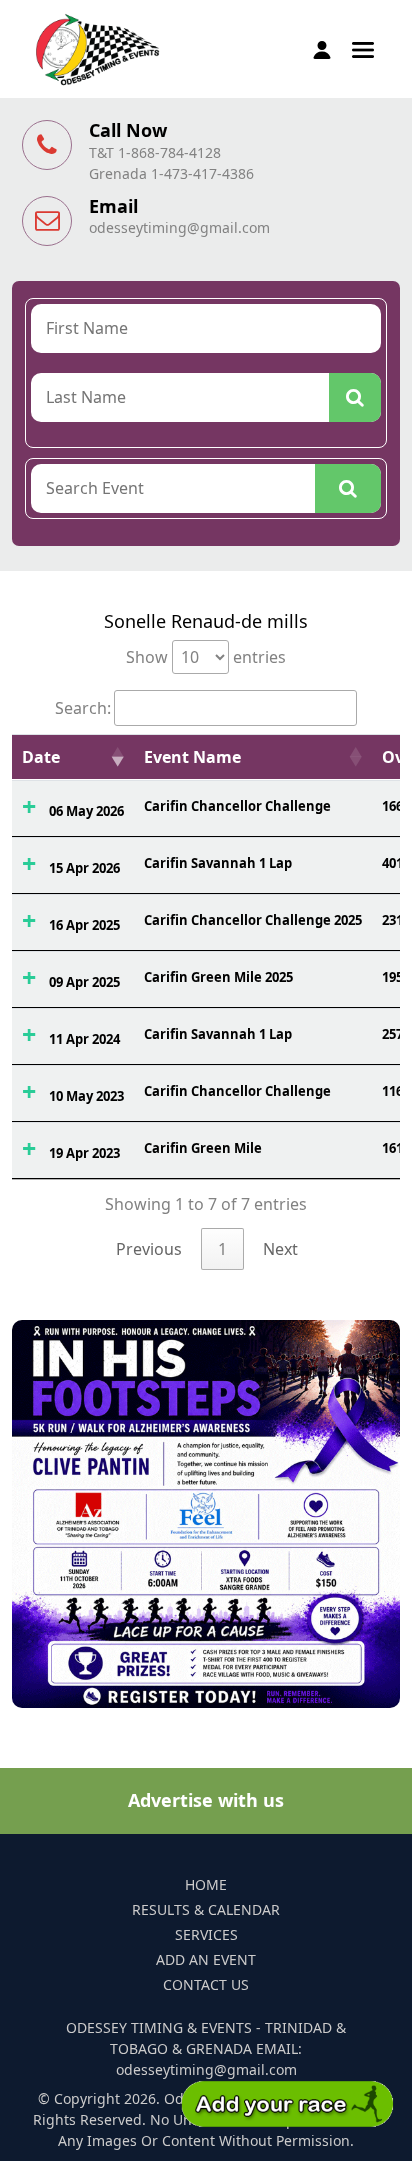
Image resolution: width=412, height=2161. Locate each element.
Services (206, 1934)
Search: (83, 708)
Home (206, 1884)
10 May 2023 (86, 1096)
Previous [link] (149, 1249)
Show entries (206, 657)
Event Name (192, 757)
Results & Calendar (206, 1909)
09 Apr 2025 (84, 982)
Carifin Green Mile (203, 1148)
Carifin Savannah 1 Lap (218, 863)
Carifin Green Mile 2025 (218, 977)
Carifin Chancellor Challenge (237, 806)
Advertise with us (206, 1800)
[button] (363, 48)
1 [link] (222, 1249)
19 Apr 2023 (84, 1153)
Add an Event (206, 1959)
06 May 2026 (86, 811)
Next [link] (280, 1249)
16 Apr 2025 (84, 925)
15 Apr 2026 (84, 868)
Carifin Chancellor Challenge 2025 (253, 920)
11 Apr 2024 (84, 1039)
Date (41, 757)
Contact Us (206, 1984)
